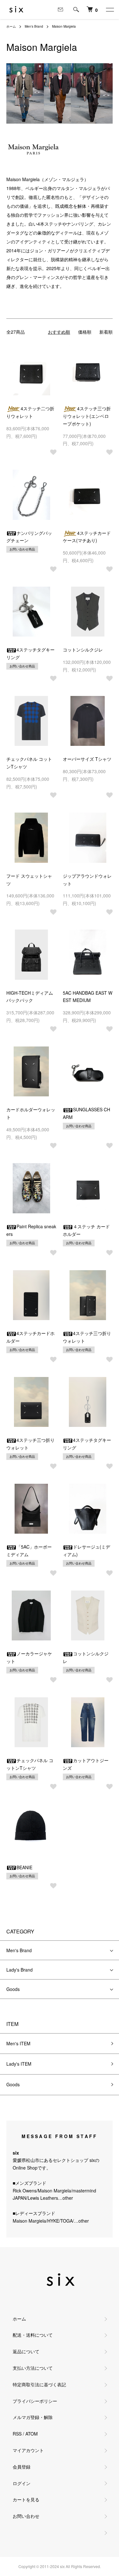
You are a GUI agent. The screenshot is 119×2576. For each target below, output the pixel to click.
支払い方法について (33, 2368)
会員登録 (22, 2467)
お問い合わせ (26, 2516)
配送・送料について (33, 2335)
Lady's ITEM (19, 2064)
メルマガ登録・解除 (33, 2417)
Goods (13, 1989)
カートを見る (26, 2499)
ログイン (22, 2483)
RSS (17, 2434)
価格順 (85, 332)
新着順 (106, 332)
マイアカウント (28, 2450)
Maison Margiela (64, 26)
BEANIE (24, 1867)
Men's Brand (34, 26)
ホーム (11, 26)
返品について (26, 2351)
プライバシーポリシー (35, 2401)
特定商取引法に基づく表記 (39, 2384)
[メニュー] (109, 10)
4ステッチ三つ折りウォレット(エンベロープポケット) (87, 416)
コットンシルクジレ (83, 650)
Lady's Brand (20, 1970)
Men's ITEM (18, 2043)
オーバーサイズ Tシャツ (87, 759)
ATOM (32, 2434)
